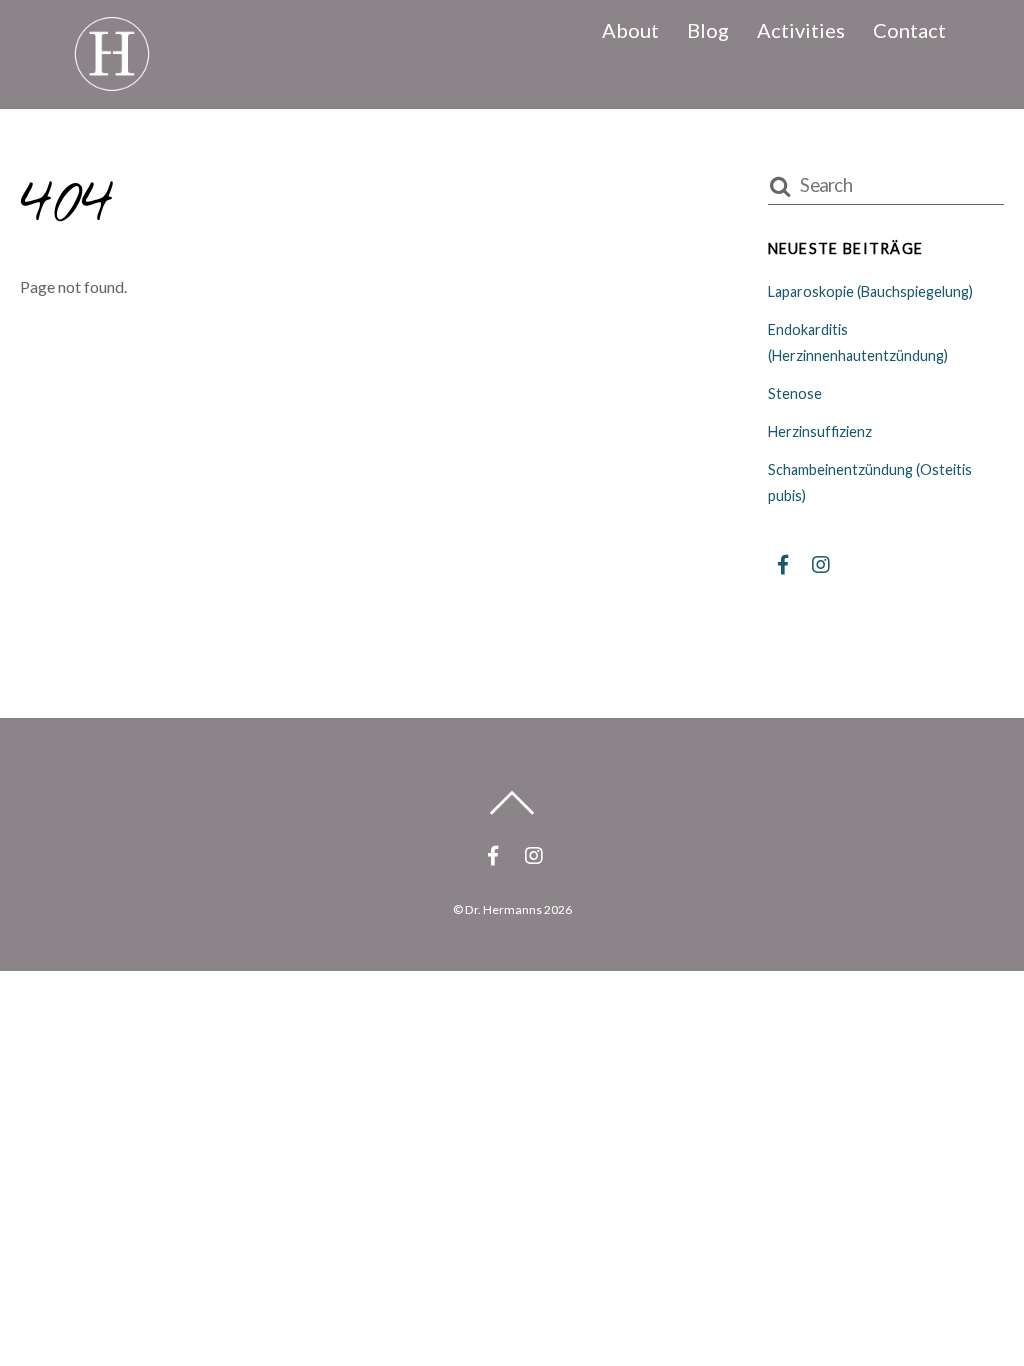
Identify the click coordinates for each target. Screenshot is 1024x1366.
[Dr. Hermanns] (112, 80)
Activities (801, 30)
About (630, 30)
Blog (708, 30)
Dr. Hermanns (503, 909)
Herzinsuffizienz (820, 431)
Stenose (795, 393)
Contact (909, 30)
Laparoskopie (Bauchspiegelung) (870, 291)
